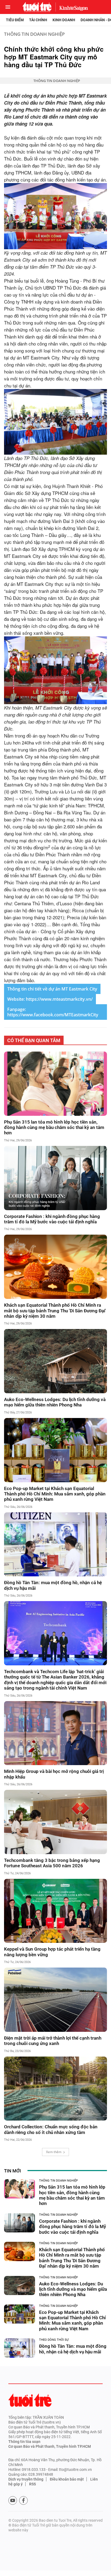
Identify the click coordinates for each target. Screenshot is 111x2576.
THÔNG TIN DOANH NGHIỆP (34, 34)
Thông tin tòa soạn (24, 2442)
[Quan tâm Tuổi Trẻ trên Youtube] (13, 2500)
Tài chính (38, 20)
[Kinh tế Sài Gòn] (72, 7)
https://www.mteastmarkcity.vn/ (59, 999)
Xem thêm (54, 2152)
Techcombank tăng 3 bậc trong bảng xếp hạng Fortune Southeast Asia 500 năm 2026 (52, 1863)
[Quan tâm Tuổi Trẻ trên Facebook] (23, 2500)
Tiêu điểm (15, 20)
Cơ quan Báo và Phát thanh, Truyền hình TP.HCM (50, 2446)
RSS (32, 2484)
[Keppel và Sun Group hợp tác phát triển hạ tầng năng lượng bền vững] (55, 1911)
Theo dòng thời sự (54, 2340)
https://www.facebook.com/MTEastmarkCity (53, 1015)
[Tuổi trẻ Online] (30, 2400)
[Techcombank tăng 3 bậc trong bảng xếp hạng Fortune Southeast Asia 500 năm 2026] (55, 1822)
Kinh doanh (64, 20)
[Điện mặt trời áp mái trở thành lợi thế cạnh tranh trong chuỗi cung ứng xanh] (55, 2000)
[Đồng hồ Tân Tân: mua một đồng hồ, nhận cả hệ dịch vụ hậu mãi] (55, 1544)
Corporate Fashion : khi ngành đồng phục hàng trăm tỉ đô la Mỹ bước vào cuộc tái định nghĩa (52, 1219)
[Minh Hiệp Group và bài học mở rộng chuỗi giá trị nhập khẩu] (55, 1733)
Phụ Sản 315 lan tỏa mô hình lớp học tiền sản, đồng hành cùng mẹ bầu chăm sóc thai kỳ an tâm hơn (54, 1127)
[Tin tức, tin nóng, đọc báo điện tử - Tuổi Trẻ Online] (37, 7)
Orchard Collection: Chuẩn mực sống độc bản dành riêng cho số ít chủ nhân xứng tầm (51, 2129)
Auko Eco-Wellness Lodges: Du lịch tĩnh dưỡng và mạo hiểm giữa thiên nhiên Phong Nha (55, 1402)
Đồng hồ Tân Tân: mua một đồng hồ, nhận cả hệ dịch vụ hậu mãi (53, 1585)
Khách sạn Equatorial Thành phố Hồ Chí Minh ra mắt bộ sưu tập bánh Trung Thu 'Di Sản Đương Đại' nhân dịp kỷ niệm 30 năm (55, 1311)
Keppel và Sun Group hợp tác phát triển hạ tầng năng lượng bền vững (52, 1952)
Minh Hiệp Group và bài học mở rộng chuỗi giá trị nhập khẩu (54, 1774)
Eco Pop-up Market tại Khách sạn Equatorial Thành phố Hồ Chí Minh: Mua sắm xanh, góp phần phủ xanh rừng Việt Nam (55, 1494)
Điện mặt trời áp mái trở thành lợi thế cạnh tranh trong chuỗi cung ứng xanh (53, 2041)
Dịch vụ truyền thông (26, 2479)
